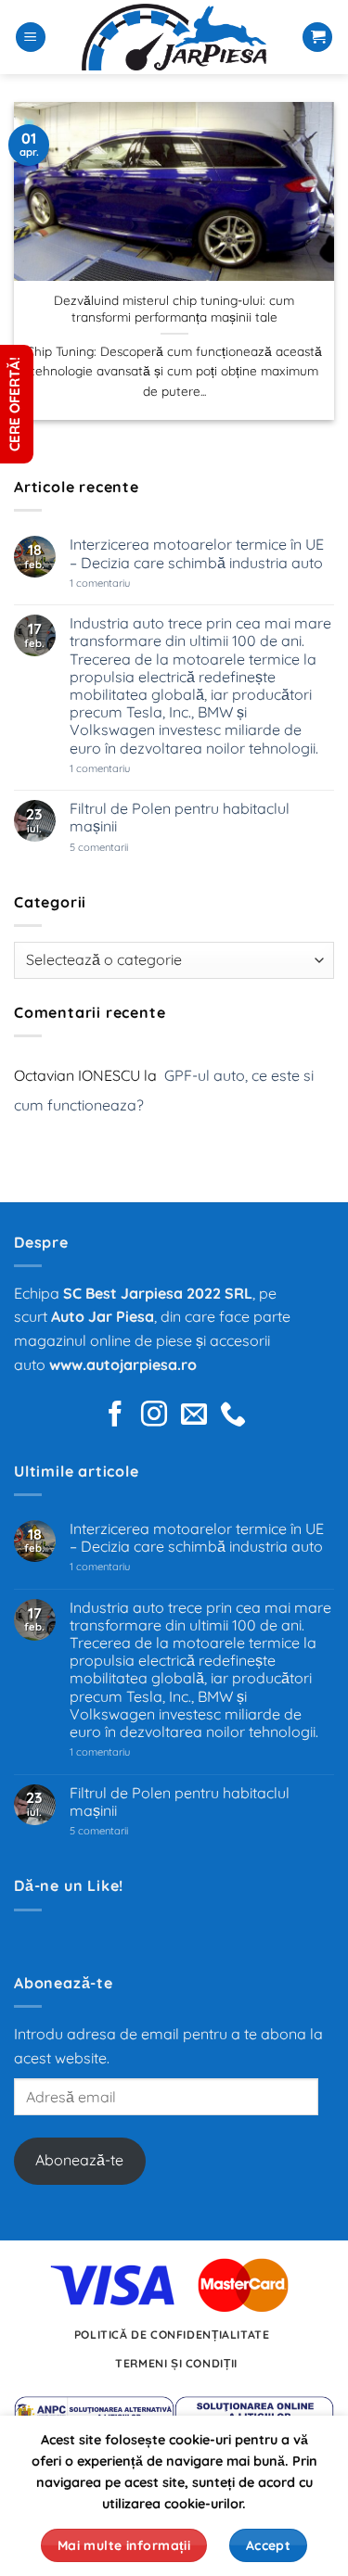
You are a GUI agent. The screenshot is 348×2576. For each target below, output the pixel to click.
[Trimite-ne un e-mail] (194, 1416)
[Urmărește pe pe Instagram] (154, 1416)
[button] (31, 38)
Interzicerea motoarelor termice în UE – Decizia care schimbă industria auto (197, 553)
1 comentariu (127, 584)
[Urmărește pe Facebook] (115, 1416)
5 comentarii (122, 848)
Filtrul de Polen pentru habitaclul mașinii (180, 818)
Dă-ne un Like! (69, 1885)
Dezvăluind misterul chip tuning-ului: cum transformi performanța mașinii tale (174, 308)
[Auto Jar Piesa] (174, 38)
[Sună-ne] (233, 1416)
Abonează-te (79, 2160)
